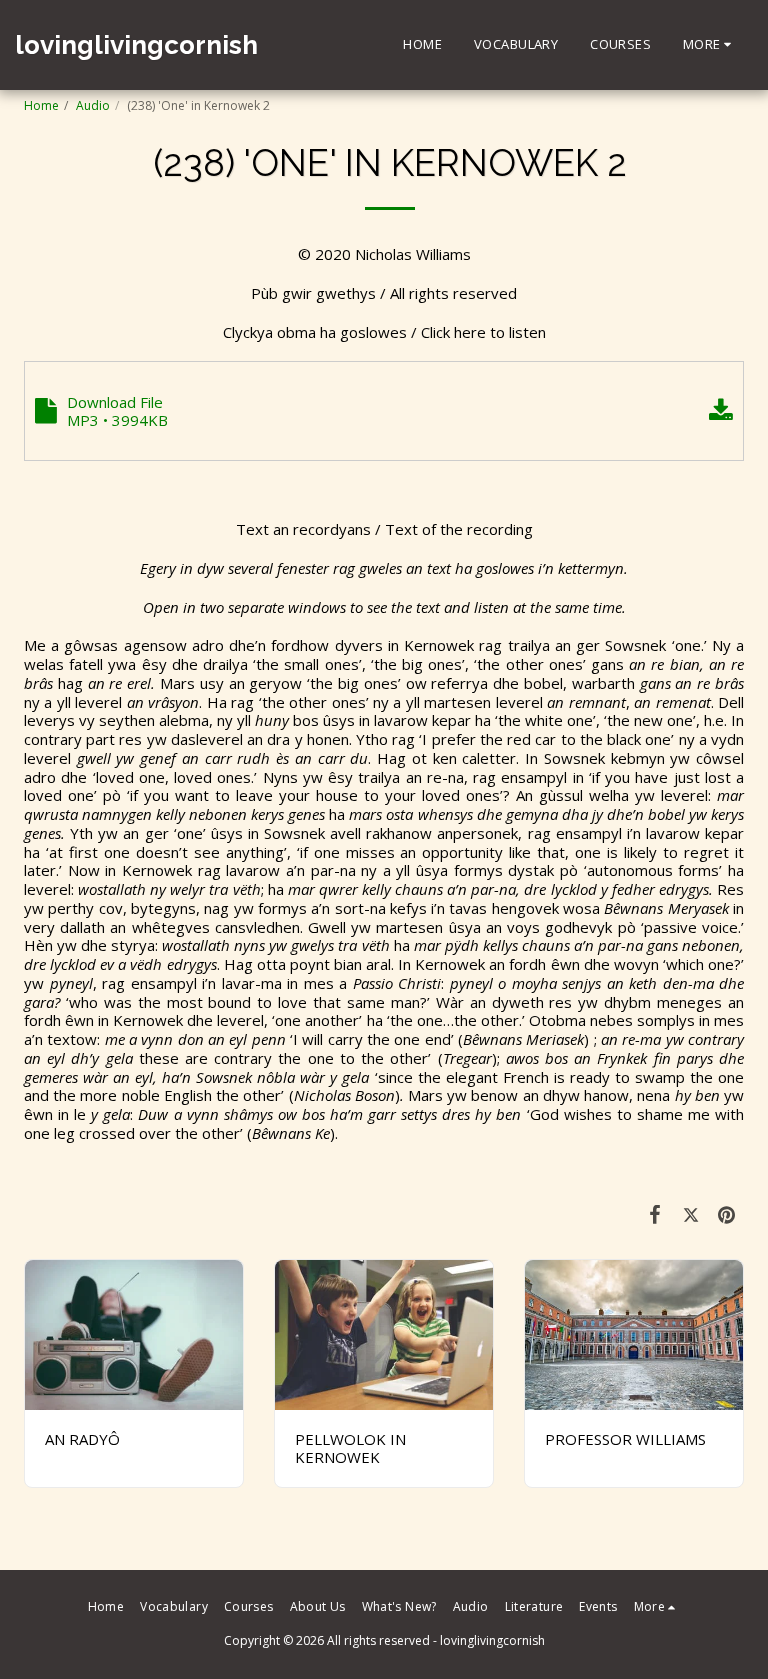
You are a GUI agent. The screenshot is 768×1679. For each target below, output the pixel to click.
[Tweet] (691, 1213)
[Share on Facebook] (656, 1213)
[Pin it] (727, 1213)
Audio (93, 105)
